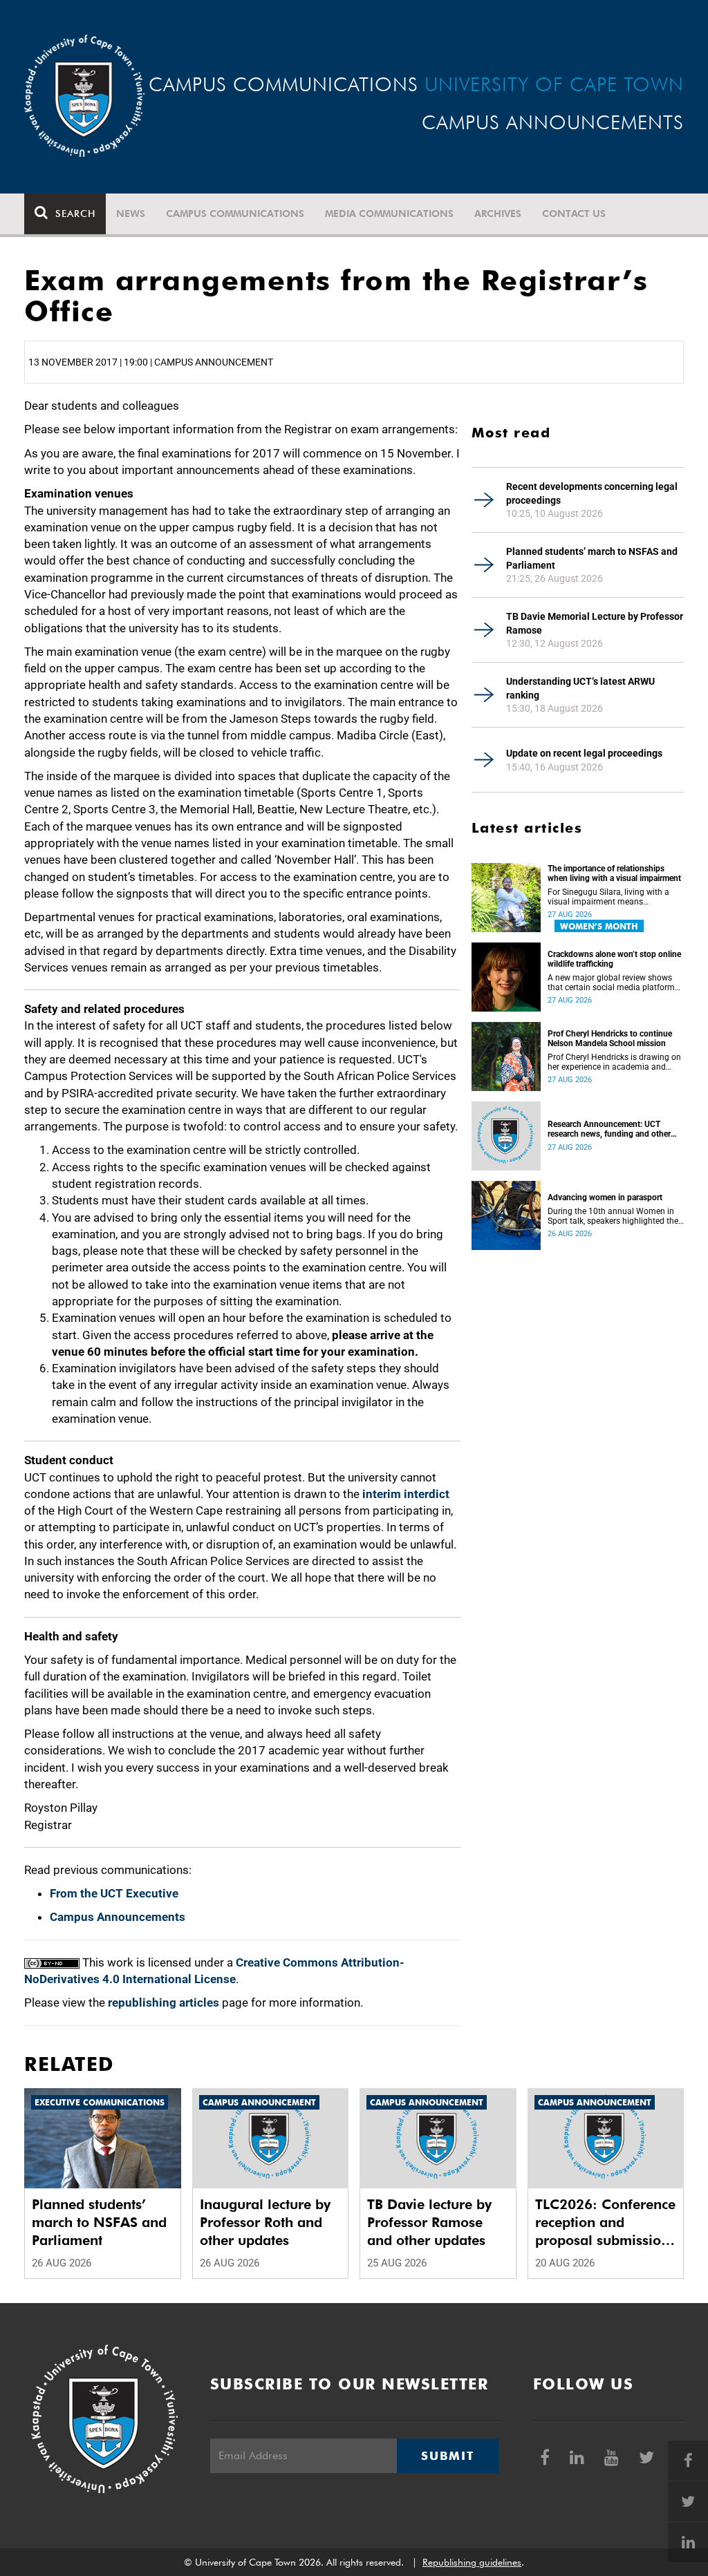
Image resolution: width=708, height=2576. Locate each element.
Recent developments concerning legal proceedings (592, 493)
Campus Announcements (118, 1917)
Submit (447, 2456)
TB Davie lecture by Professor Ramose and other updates (429, 2222)
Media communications (389, 214)
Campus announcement (259, 2102)
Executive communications (100, 2102)
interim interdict (406, 1494)
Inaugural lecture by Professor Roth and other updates (265, 2222)
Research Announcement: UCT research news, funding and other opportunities (609, 1129)
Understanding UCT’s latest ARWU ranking (580, 688)
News (131, 214)
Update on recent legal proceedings (584, 753)
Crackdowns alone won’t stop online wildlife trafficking (614, 959)
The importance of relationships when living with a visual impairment (614, 873)
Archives (498, 214)
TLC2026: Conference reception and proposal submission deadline (605, 2223)
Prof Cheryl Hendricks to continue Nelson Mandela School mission (610, 1039)
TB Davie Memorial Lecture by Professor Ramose (595, 623)
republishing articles (164, 2002)
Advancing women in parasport (605, 1197)
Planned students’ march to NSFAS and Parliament (592, 558)
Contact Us (574, 214)
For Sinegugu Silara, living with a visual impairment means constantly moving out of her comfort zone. (608, 897)
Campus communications (235, 214)
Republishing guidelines (472, 2562)
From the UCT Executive (114, 1893)
